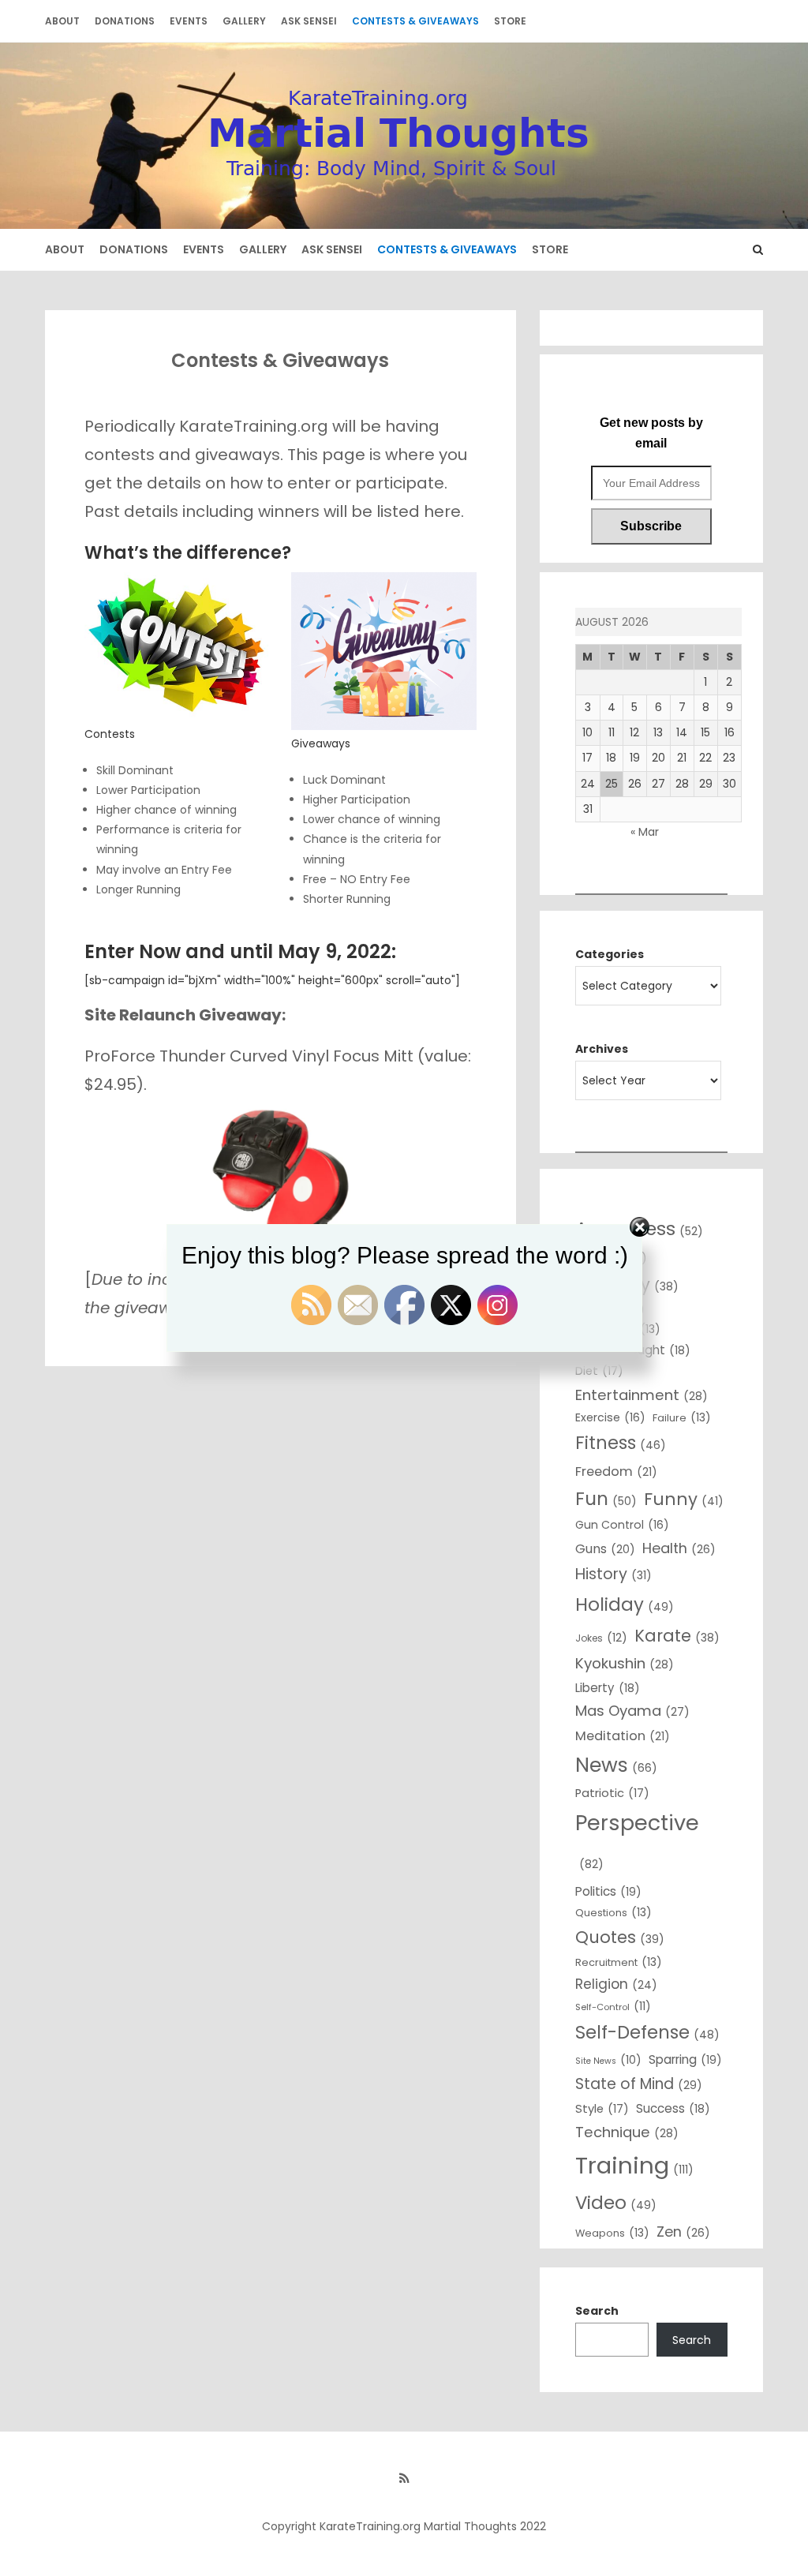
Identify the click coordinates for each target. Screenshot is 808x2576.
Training (634, 2165)
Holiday (625, 1604)
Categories (610, 954)
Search (597, 2311)
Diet (599, 1371)
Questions (613, 1912)
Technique (627, 2132)
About (62, 21)
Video (616, 2203)
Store (510, 21)
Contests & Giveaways (415, 21)
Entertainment (642, 1395)
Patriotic (612, 1793)
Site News (608, 2060)
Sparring (685, 2059)
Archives (602, 1049)
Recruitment (619, 1962)
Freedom (616, 1471)
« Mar (645, 832)
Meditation (623, 1736)
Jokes (601, 1638)
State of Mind (639, 2084)
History (613, 1574)
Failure (682, 1417)
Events (189, 21)
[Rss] (404, 2478)
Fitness (621, 1443)
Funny (684, 1499)
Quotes (620, 1937)
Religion (616, 1984)
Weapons (612, 2233)
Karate (677, 1636)
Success (673, 2108)
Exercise (610, 1417)
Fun (606, 1499)
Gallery (244, 21)
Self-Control (613, 2006)
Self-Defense (647, 2032)
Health (679, 1548)
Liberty (608, 1688)
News (616, 1765)
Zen (683, 2232)
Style (602, 2109)
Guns (605, 1549)
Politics (608, 1891)
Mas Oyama (632, 1711)
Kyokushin (625, 1663)
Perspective (637, 1840)
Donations (125, 21)
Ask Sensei (309, 21)
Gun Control (622, 1525)
